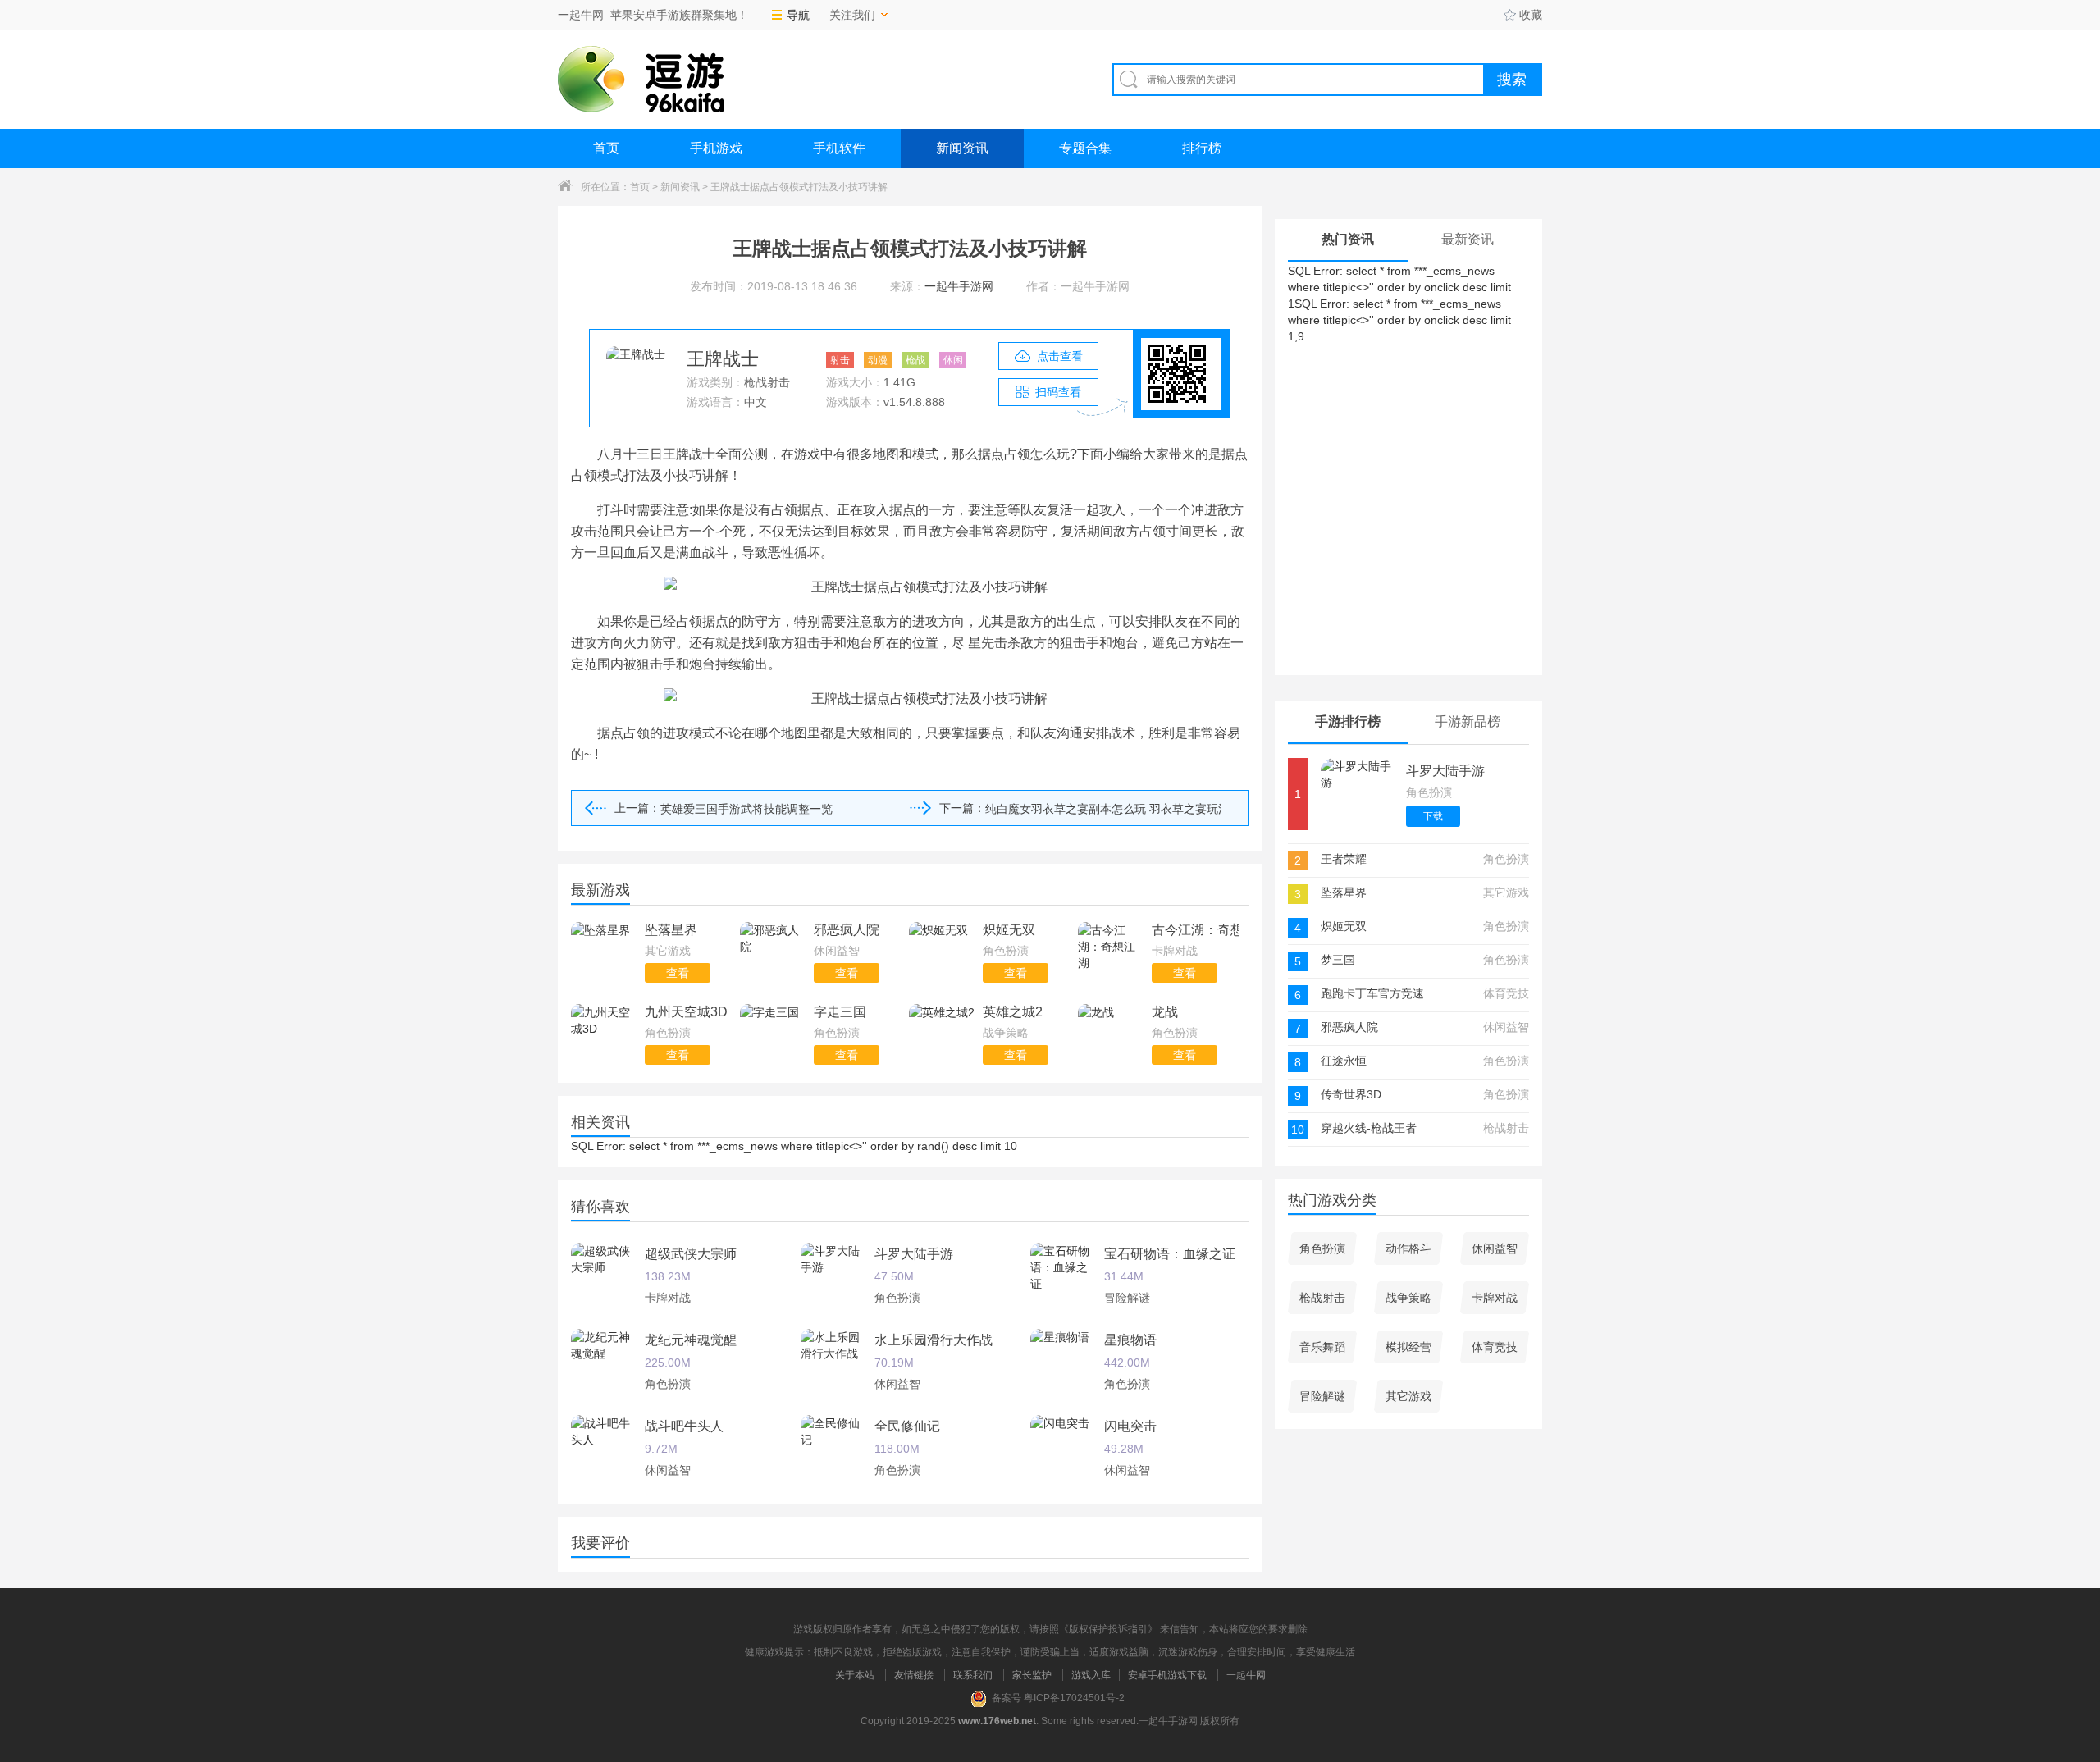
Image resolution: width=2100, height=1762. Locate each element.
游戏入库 (1091, 1675)
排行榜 (1202, 148)
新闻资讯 (962, 148)
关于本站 (855, 1675)
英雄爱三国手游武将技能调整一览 (746, 809)
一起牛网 (1246, 1675)
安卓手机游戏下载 (1167, 1675)
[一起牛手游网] (641, 79)
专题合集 (1085, 148)
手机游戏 (716, 148)
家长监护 (1032, 1675)
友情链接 (914, 1675)
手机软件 (839, 148)
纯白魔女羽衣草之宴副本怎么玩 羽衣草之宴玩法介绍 (1103, 809)
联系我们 (973, 1675)
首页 (606, 148)
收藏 (1531, 15)
